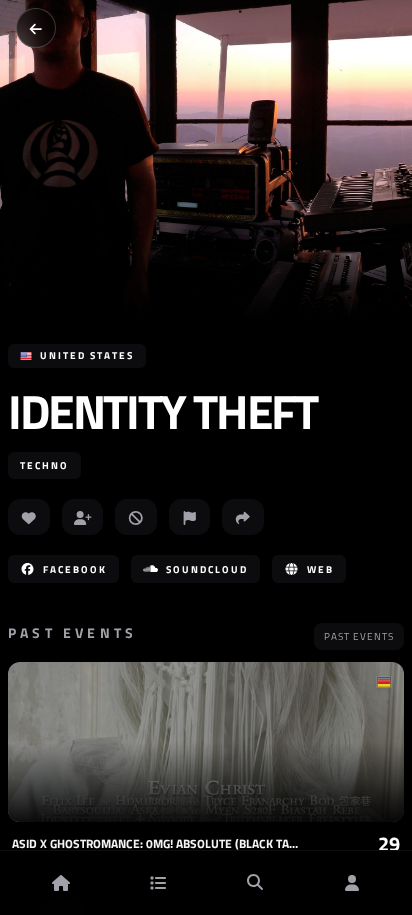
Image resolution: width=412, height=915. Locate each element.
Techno (44, 465)
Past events (359, 636)
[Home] (61, 883)
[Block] (136, 517)
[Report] (190, 517)
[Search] (255, 883)
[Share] (243, 517)
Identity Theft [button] (162, 412)
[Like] (29, 517)
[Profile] (352, 883)
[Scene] (158, 883)
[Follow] (83, 517)
